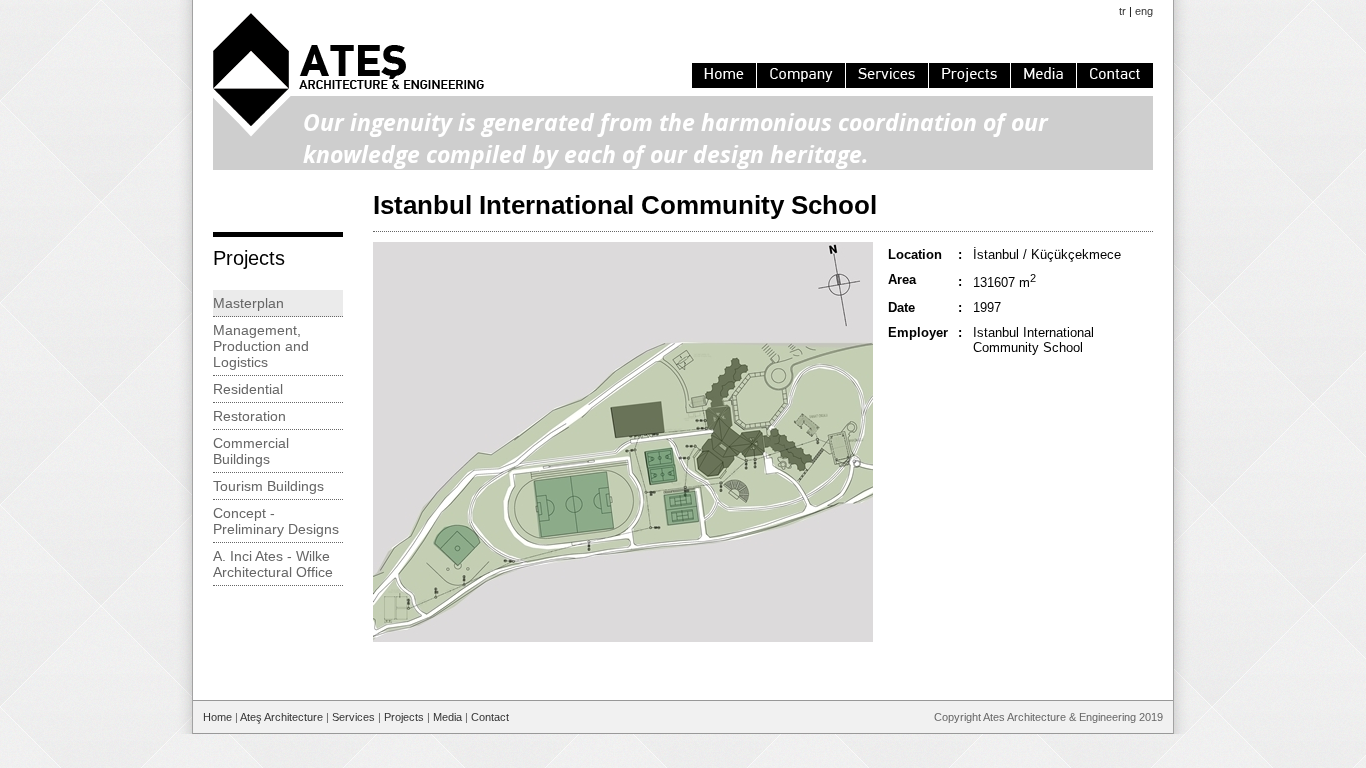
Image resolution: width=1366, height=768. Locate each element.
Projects (404, 717)
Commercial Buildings (251, 451)
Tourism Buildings (268, 486)
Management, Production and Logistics (261, 346)
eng (1144, 11)
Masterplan (248, 303)
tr (1122, 11)
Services (353, 717)
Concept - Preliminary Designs (276, 521)
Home (217, 717)
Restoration (249, 416)
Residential (248, 389)
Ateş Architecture (281, 717)
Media (447, 717)
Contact (490, 717)
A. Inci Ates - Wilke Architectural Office (273, 564)
